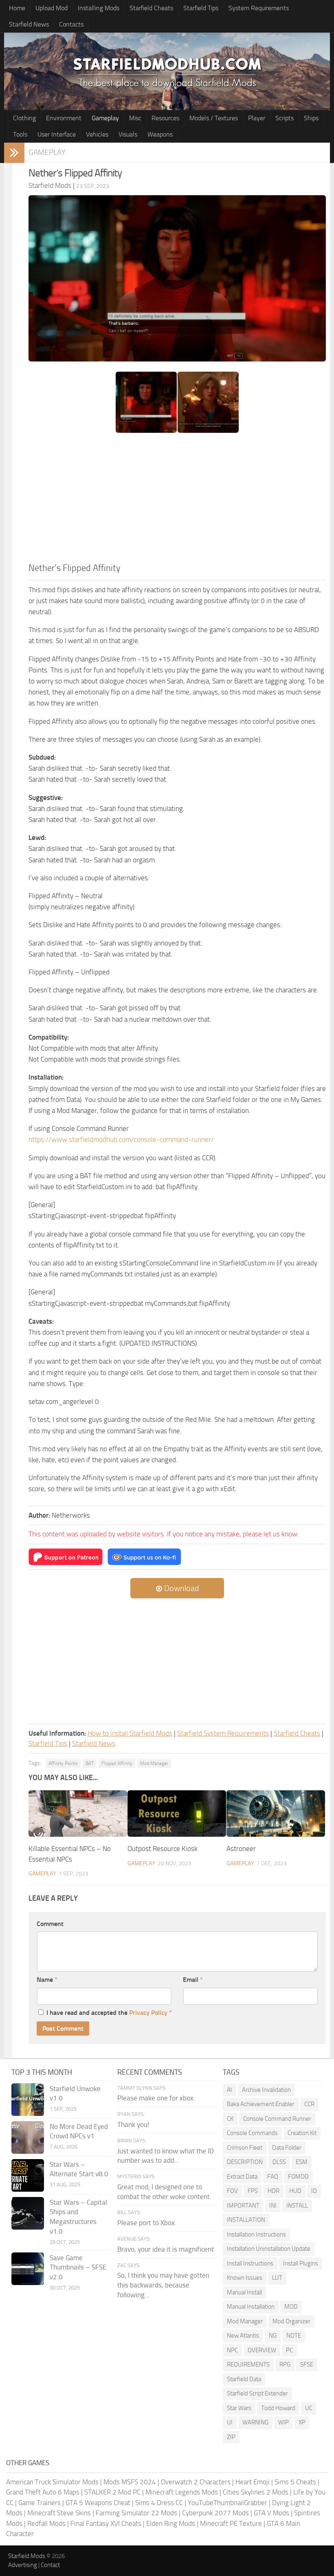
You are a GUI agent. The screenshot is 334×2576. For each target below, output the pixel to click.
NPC (232, 2350)
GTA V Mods (271, 2513)
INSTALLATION (246, 2220)
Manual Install (244, 2292)
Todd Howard (278, 2408)
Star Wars (239, 2408)
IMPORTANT (243, 2206)
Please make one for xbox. (156, 2098)
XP (302, 2422)
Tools (20, 134)
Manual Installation (251, 2307)
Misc (135, 118)
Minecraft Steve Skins (59, 2513)
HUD (295, 2191)
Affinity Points (63, 1763)
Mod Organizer (291, 2321)
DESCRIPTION (245, 2162)
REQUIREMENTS (248, 2364)
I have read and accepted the (109, 2013)
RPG (285, 2364)
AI (230, 2090)
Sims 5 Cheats (295, 2482)
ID (314, 2191)
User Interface (57, 134)
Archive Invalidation (266, 2090)
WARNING (255, 2422)
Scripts (285, 118)
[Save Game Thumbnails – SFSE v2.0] (28, 2269)
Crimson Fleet (245, 2148)
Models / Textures (214, 118)
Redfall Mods (46, 2523)
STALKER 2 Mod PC (112, 2492)
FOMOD (298, 2177)
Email (193, 1980)
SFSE (307, 2364)
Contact (50, 2565)
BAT (90, 1763)
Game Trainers (40, 2503)
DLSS (279, 2162)
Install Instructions (250, 2263)
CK (230, 2119)
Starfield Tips (201, 8)
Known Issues (245, 2278)
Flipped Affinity (117, 1763)
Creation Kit (302, 2133)
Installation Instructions (256, 2234)
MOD (291, 2307)
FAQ (273, 2177)
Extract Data (242, 2177)
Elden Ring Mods (171, 2523)
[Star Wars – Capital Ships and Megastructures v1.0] (28, 2213)
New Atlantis (243, 2336)
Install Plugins (301, 2263)
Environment (64, 118)
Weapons (160, 134)
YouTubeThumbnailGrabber (227, 2503)
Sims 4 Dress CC (159, 2503)
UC (309, 2408)
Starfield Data (244, 2379)
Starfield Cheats (151, 8)
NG (273, 2336)
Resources (165, 118)
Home (17, 8)
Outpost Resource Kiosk (163, 1849)
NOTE (294, 2336)
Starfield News (29, 24)
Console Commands (252, 2133)
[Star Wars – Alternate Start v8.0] (28, 2175)
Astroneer (241, 1849)
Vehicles (97, 134)
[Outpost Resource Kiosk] (177, 1814)
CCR (309, 2104)
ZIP (231, 2437)
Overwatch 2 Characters (196, 2482)
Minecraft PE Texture (231, 2523)
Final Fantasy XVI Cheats (106, 2523)
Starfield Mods (27, 2556)
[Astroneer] (276, 1814)
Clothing (24, 118)
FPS (253, 2191)
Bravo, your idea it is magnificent (166, 2249)
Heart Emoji (253, 2482)
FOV (232, 2191)
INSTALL (297, 2206)
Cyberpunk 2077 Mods (215, 2513)
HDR (274, 2191)
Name (47, 1980)
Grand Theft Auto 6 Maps (43, 2492)
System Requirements (259, 8)
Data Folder (287, 2148)
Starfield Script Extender (257, 2393)
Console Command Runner (277, 2119)
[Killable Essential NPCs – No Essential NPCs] (78, 1814)
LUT (277, 2278)
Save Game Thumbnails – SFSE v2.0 (78, 2267)
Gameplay (105, 118)
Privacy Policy (148, 2013)
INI (273, 2206)
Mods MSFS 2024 (130, 2482)
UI (230, 2422)
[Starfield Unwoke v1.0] (28, 2100)
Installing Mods (99, 8)
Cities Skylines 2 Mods (256, 2492)
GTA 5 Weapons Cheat (98, 2503)
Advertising (23, 2565)
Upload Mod (52, 8)
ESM (302, 2162)
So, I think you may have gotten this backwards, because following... (163, 2285)
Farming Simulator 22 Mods (136, 2513)
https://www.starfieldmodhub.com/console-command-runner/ (121, 1139)
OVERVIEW (262, 2350)
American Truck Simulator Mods (52, 2482)
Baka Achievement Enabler (261, 2104)
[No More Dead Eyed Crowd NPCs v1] (28, 2137)
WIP (283, 2422)
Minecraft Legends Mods (182, 2492)
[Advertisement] (177, 500)
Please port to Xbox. (147, 2223)
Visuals (128, 134)
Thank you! (133, 2124)
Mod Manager (154, 1763)
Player (257, 118)
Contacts (71, 24)
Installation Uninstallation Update (269, 2249)
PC (289, 2350)
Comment (50, 1924)
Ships (311, 118)
